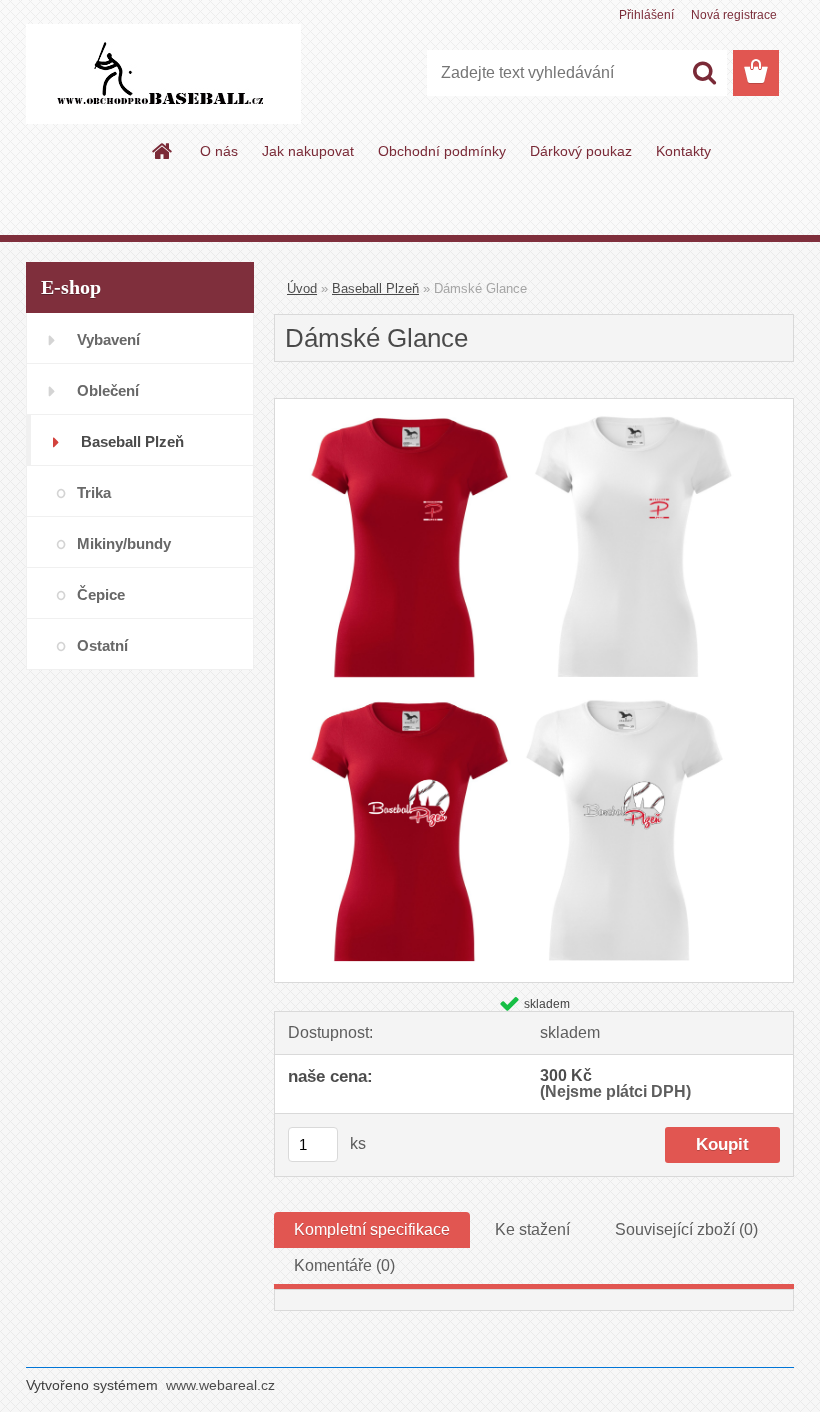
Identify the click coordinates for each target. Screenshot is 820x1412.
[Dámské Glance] (534, 406)
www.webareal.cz (220, 1385)
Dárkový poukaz (581, 151)
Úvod (302, 288)
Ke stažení (532, 1229)
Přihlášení (646, 15)
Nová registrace (734, 15)
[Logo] (163, 74)
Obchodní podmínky (442, 151)
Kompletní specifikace (372, 1229)
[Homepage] (163, 151)
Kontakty (683, 151)
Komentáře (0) (344, 1265)
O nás (219, 151)
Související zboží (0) (686, 1229)
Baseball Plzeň (375, 288)
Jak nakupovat (308, 151)
